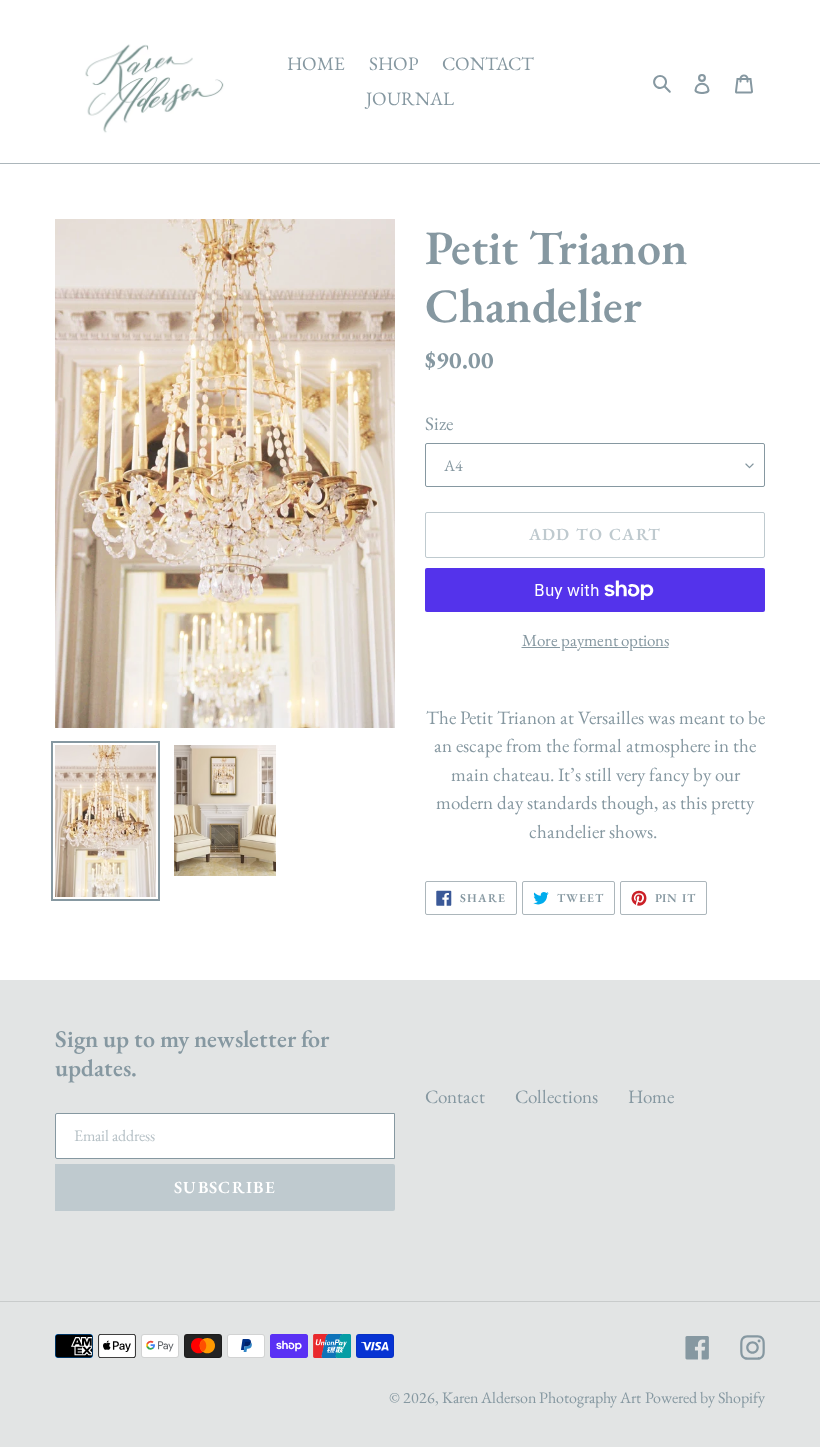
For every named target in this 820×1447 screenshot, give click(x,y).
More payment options (595, 640)
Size (439, 423)
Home (651, 1096)
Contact (455, 1096)
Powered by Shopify (705, 1397)
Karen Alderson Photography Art (541, 1397)
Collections (556, 1096)
